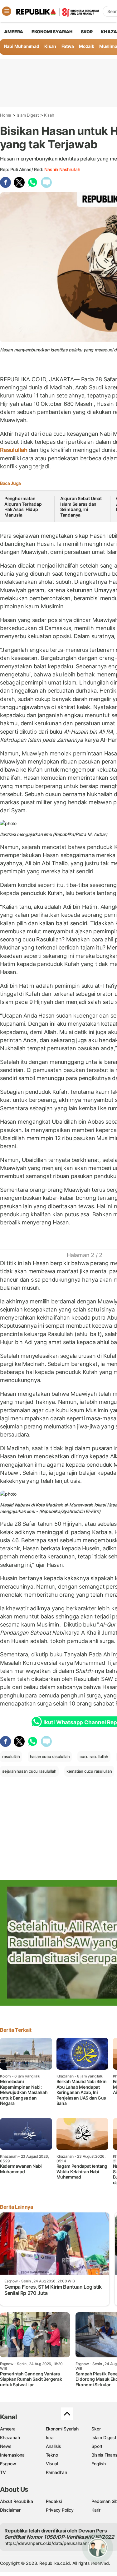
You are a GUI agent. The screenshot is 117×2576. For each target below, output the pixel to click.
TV (3, 2472)
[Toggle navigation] (7, 11)
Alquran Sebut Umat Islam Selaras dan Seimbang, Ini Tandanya (81, 507)
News (6, 2446)
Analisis (54, 2446)
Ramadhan (56, 2472)
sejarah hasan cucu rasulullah (29, 1771)
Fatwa (68, 46)
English (99, 2464)
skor (87, 32)
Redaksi (54, 2501)
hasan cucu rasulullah (50, 1757)
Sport (97, 2446)
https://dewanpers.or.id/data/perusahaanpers (50, 2543)
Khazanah (10, 2437)
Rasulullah (14, 450)
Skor (96, 2429)
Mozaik (87, 46)
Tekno (52, 2455)
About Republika (17, 2501)
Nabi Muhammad (22, 46)
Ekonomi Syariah (52, 32)
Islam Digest (28, 115)
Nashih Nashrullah (62, 169)
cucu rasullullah (94, 1757)
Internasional (13, 2455)
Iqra (50, 2437)
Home (6, 115)
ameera (14, 32)
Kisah (50, 46)
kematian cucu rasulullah (89, 1771)
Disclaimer (10, 2510)
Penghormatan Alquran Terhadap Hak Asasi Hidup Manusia (23, 507)
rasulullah (11, 1757)
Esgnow (8, 2464)
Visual (52, 2464)
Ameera (8, 2429)
